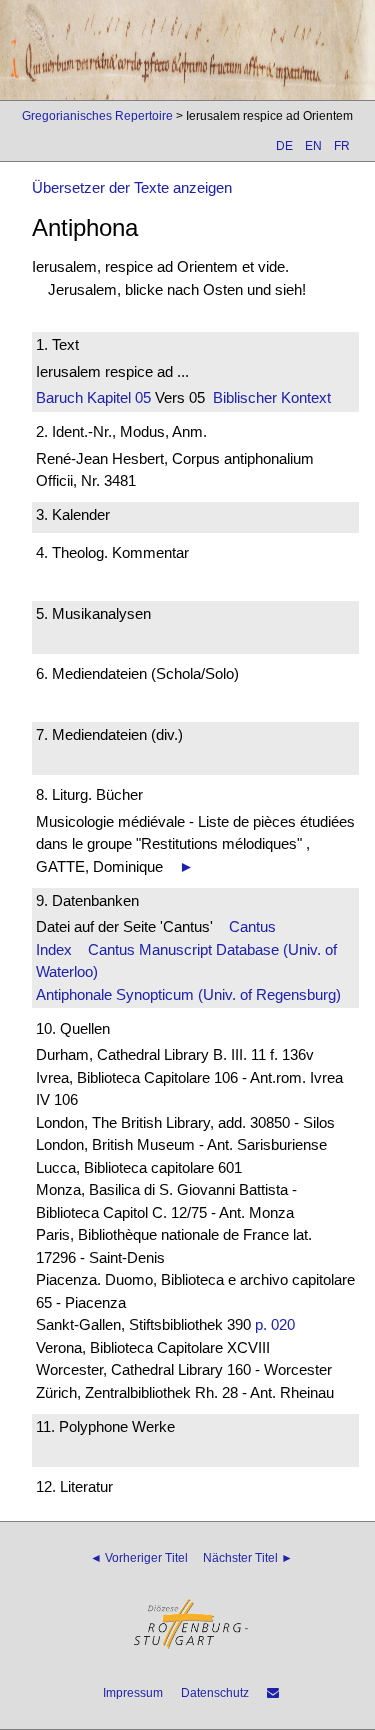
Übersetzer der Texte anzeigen (132, 187)
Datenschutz (215, 1693)
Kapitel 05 (117, 397)
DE (284, 146)
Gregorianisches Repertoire (97, 116)
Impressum (133, 1693)
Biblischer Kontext (272, 397)
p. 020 (275, 1324)
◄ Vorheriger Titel (139, 1558)
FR (342, 146)
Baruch (59, 397)
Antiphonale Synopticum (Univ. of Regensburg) (188, 994)
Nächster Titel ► (248, 1558)
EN (313, 146)
